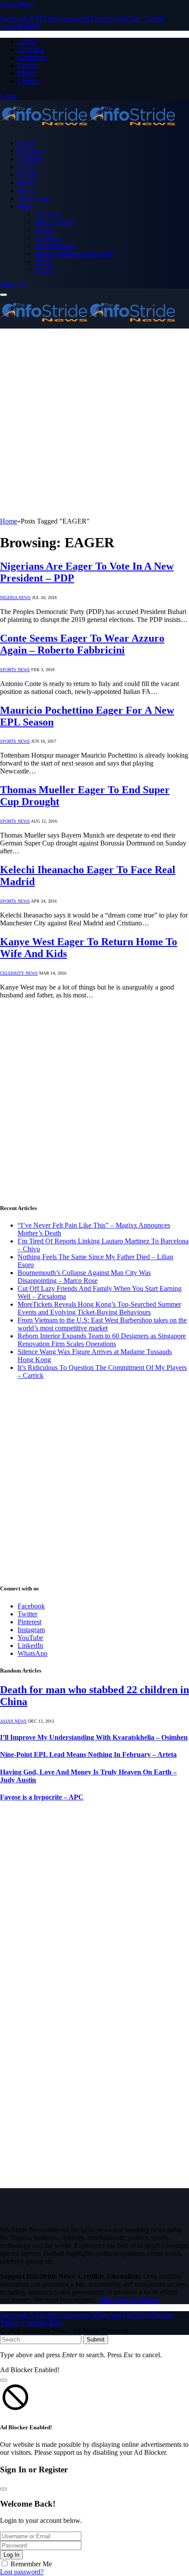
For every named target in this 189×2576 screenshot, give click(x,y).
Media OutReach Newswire (74, 254)
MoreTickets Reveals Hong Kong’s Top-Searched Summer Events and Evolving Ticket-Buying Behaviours (99, 1308)
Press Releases (55, 246)
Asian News (13, 1721)
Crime (26, 167)
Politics (28, 182)
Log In (11, 2555)
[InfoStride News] (88, 128)
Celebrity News (19, 973)
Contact (28, 81)
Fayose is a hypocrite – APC (42, 1797)
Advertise (31, 49)
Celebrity (30, 159)
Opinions (48, 238)
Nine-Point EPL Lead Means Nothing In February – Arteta (88, 1754)
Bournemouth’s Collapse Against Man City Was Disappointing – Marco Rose (84, 1277)
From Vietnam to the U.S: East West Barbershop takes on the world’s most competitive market (102, 1324)
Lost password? (22, 2572)
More (25, 206)
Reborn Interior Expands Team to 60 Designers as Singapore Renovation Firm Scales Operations (102, 1340)
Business (30, 151)
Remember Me (31, 2564)
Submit (96, 2339)
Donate (28, 65)
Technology (34, 198)
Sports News (15, 670)
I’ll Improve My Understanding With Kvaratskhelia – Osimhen (94, 1737)
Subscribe (14, 284)
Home (26, 143)
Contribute (32, 57)
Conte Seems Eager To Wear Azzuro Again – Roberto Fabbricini (82, 644)
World (44, 262)
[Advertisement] (94, 423)
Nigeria (28, 175)
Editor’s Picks (55, 222)
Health (44, 230)
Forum (27, 73)
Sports (26, 190)
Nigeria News (15, 598)
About (26, 42)
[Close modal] (4, 2380)
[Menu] (4, 295)
